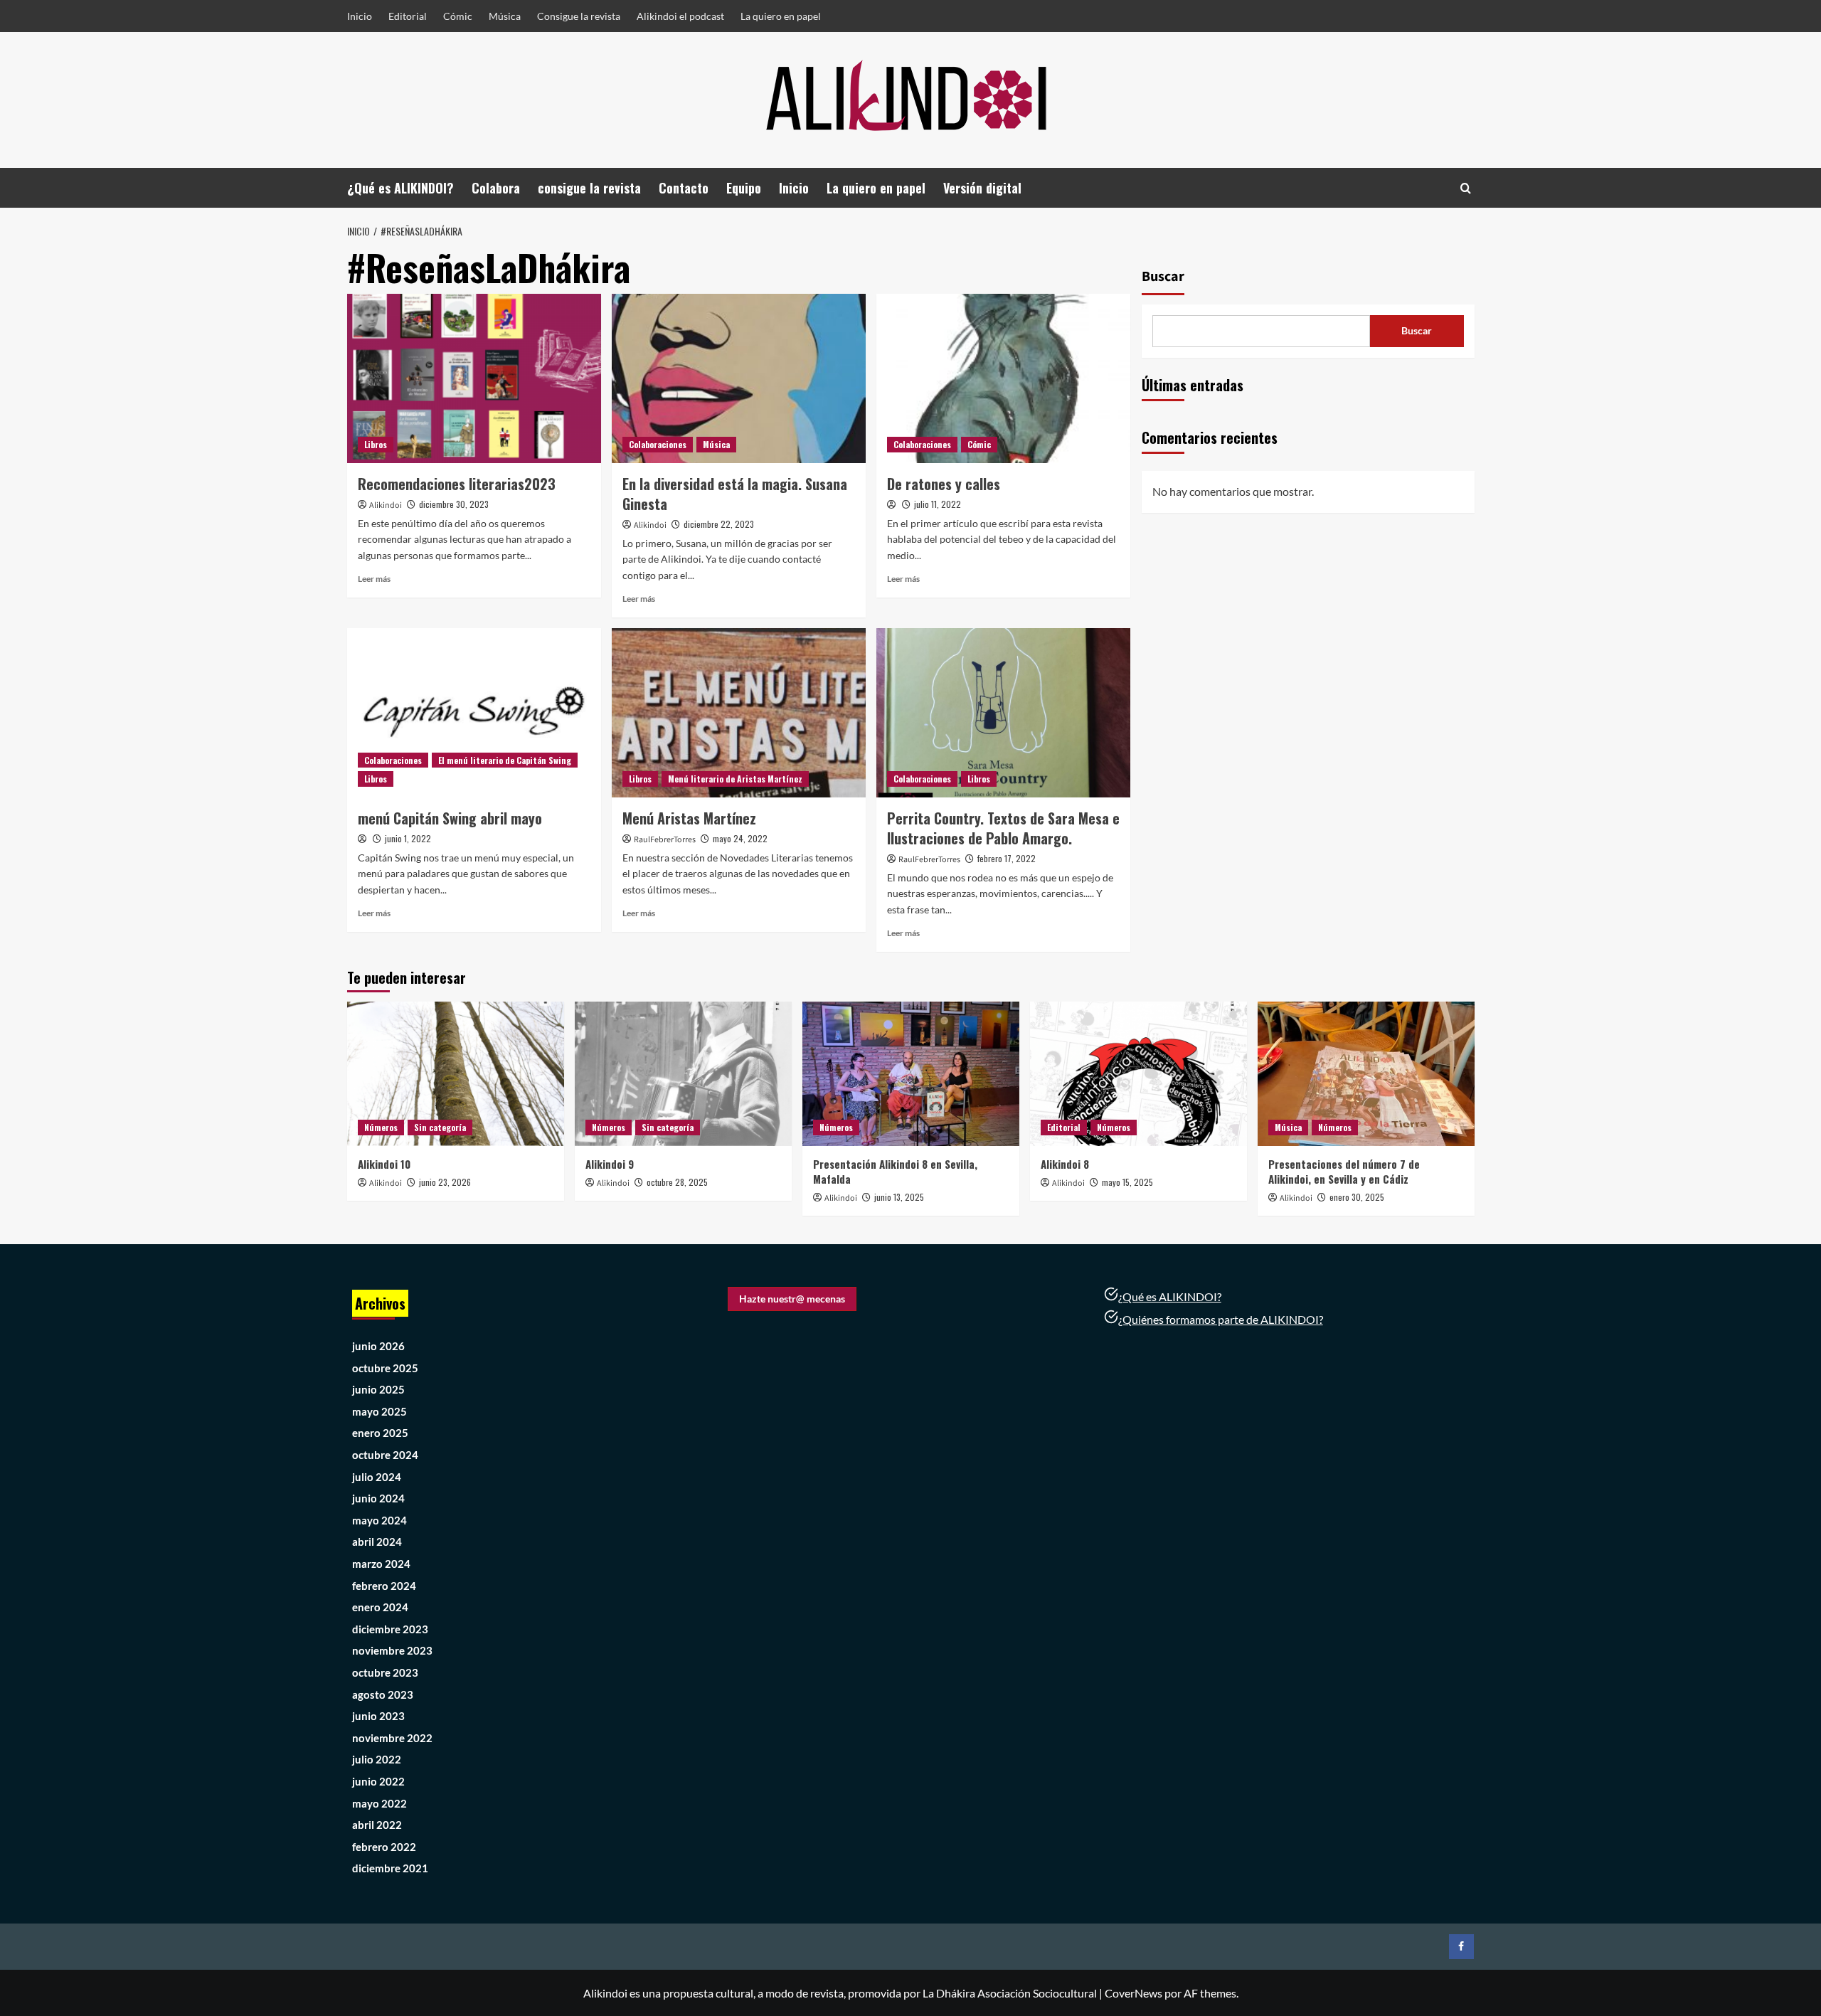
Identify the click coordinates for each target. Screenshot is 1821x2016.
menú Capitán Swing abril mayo (450, 818)
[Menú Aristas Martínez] (739, 713)
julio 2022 (377, 1759)
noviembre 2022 (392, 1738)
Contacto (684, 188)
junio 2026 (378, 1346)
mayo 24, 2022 (740, 838)
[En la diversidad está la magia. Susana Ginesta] (739, 378)
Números (381, 1127)
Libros (376, 444)
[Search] (1466, 188)
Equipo (744, 188)
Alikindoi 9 (610, 1164)
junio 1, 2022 (408, 838)
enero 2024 (380, 1607)
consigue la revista (589, 188)
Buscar (1163, 277)
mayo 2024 (379, 1520)
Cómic (458, 16)
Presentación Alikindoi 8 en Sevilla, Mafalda (895, 1171)
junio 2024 (378, 1498)
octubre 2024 (385, 1455)
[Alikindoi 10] (456, 1074)
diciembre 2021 (390, 1868)
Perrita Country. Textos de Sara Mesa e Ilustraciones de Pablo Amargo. (1003, 828)
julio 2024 (377, 1477)
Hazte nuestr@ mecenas (792, 1299)
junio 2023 (378, 1716)
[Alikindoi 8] (1138, 1074)
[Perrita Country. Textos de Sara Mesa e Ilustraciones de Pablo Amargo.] (1003, 713)
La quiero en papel (781, 16)
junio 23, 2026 (445, 1182)
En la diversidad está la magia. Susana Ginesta (735, 494)
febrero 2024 (384, 1586)
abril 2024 (377, 1542)
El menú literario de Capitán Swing (505, 760)
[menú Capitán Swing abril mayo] (474, 713)
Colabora (496, 188)
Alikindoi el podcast (680, 16)
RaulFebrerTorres (665, 840)
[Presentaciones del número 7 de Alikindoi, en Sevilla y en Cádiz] (1366, 1074)
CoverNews (1134, 1993)
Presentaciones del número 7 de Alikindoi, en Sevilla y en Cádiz (1344, 1171)
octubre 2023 (385, 1672)
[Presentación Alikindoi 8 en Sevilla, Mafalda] (911, 1074)
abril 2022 (377, 1825)
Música (505, 16)
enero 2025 (380, 1433)
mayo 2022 (379, 1803)
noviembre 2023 (392, 1650)
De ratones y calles (944, 484)
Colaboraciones (658, 444)
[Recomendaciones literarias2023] (474, 378)
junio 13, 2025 (899, 1197)
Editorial (408, 16)
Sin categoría (440, 1127)
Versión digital (982, 188)
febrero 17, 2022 (1007, 858)
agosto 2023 (383, 1694)
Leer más (374, 579)
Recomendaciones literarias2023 (457, 484)
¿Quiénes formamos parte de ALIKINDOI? (1221, 1319)
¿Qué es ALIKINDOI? (400, 188)
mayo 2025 (379, 1411)
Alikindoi (386, 505)
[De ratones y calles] (1003, 378)
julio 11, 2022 (938, 504)
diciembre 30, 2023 (454, 504)
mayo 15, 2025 (1127, 1182)
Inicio (360, 16)
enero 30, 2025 (1357, 1197)
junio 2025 (378, 1389)
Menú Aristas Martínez (689, 818)
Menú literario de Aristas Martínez (735, 779)
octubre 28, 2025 (677, 1182)
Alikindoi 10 (384, 1164)
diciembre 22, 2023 (719, 524)
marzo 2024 (381, 1564)
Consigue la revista (579, 16)
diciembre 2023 (390, 1629)
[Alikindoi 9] (683, 1074)
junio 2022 (378, 1781)
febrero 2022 (384, 1847)
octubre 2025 (385, 1368)
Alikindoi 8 (1065, 1164)
